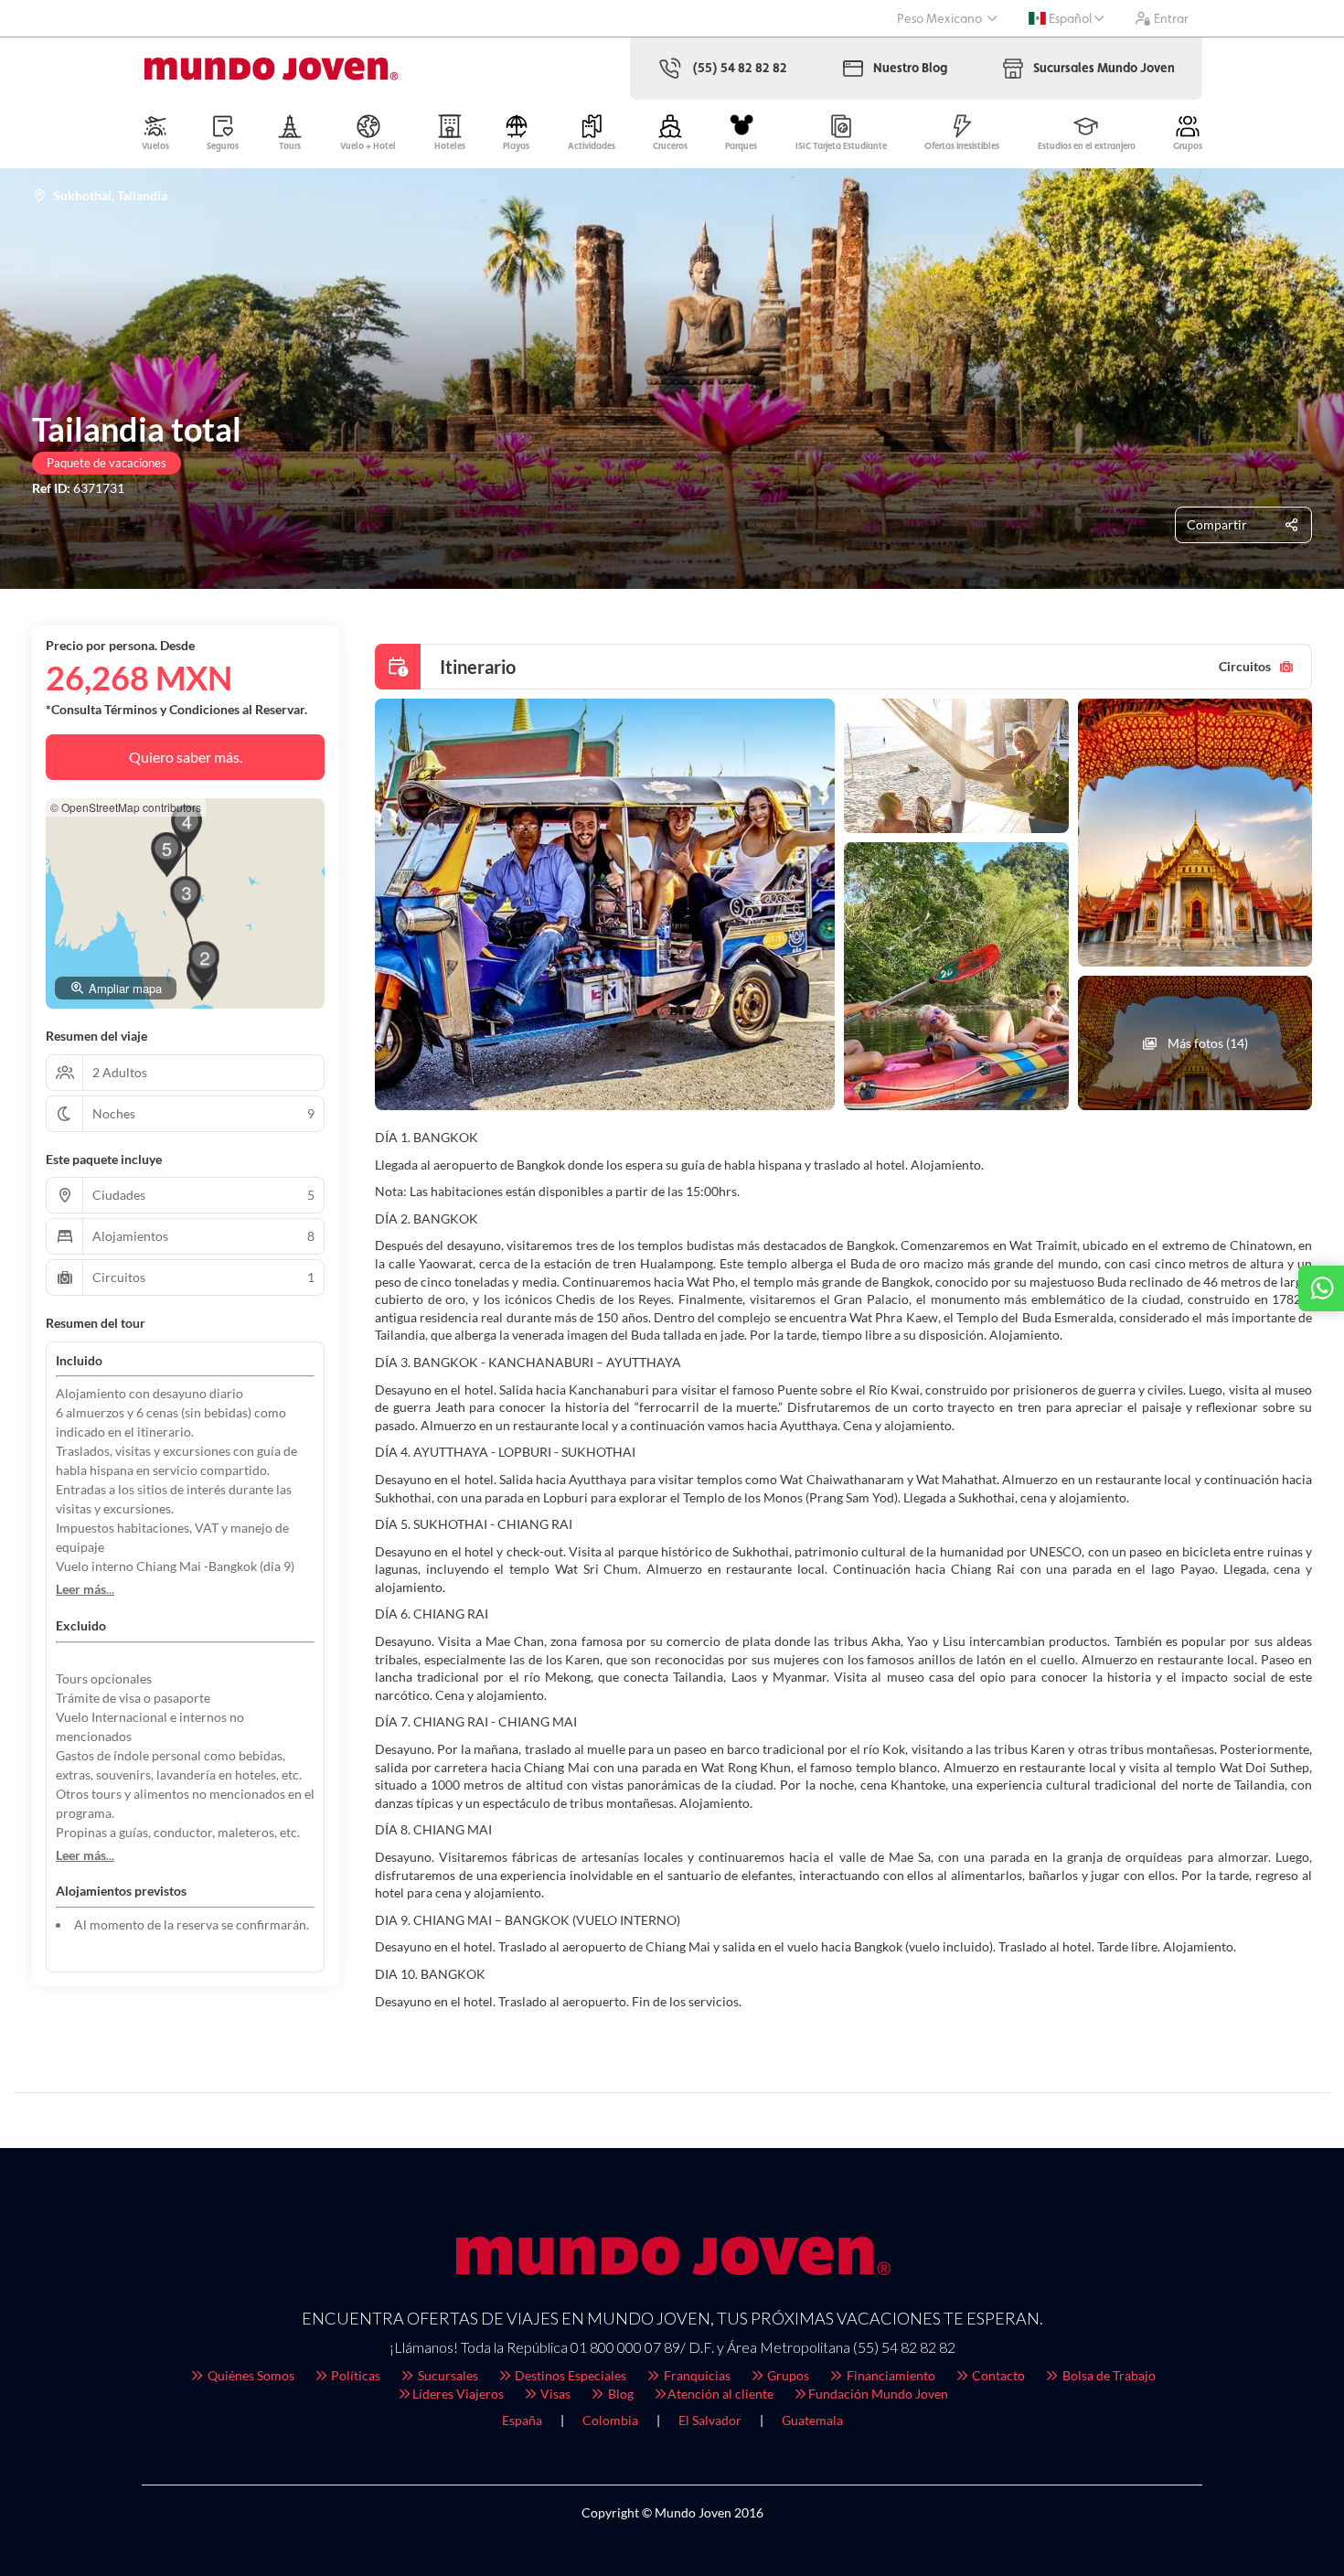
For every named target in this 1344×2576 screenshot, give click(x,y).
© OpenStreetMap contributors (126, 807)
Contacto (997, 2375)
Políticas (354, 2375)
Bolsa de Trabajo (1108, 2375)
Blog (619, 2394)
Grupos (787, 2375)
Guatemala (812, 2420)
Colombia (610, 2420)
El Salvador (710, 2420)
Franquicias (696, 2375)
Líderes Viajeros (458, 2394)
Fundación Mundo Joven (878, 2394)
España (522, 2420)
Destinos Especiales (569, 2375)
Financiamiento (890, 2375)
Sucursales (447, 2375)
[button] (204, 963)
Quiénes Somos (250, 2375)
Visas (554, 2394)
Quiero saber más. (186, 757)
